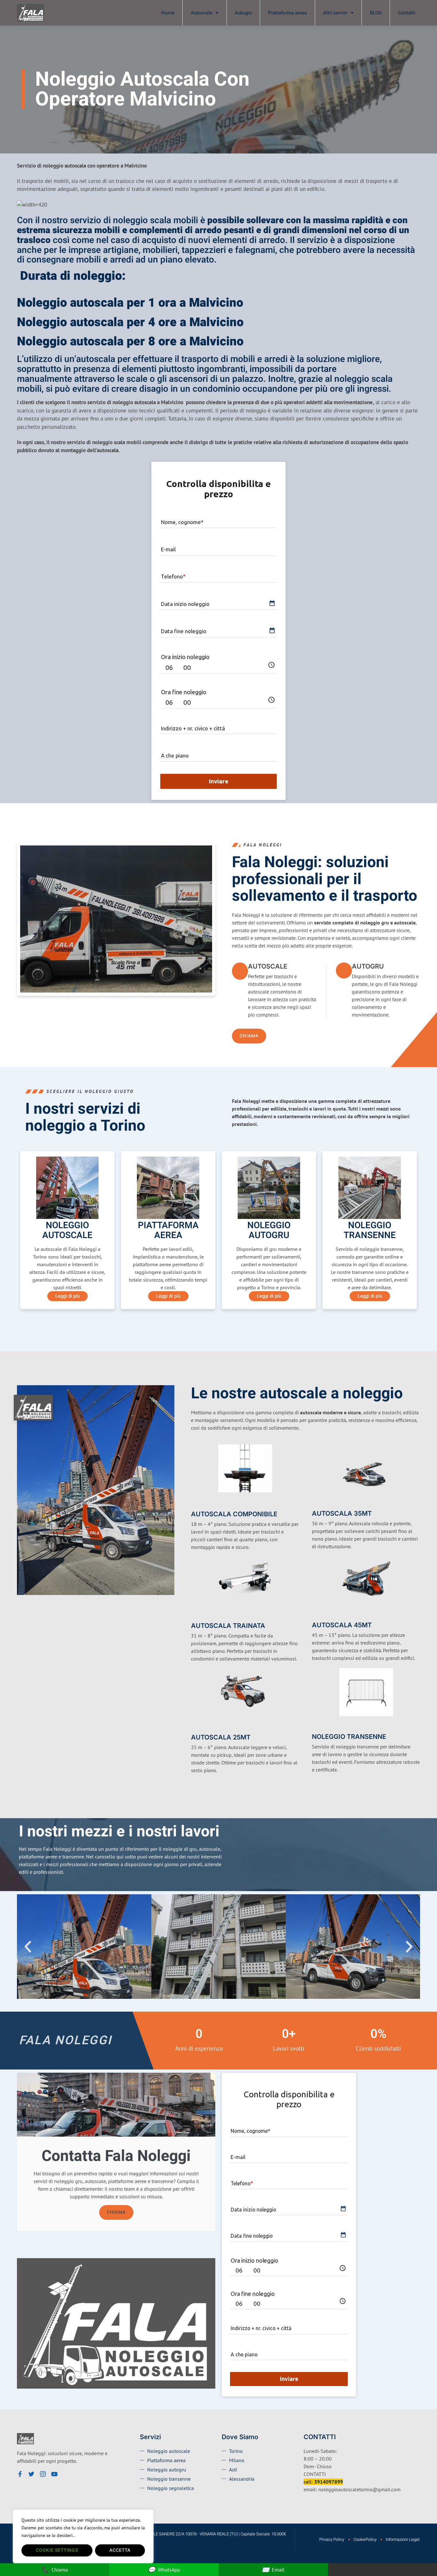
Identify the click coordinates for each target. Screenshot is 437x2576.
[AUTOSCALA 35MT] (316, 1503)
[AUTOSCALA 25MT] (195, 1727)
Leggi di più (68, 1296)
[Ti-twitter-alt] (31, 2474)
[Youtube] (54, 2474)
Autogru (243, 13)
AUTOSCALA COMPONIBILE (234, 1514)
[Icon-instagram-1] (43, 2474)
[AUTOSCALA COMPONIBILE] (195, 1503)
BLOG (376, 13)
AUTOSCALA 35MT (342, 1513)
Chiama (116, 2212)
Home (168, 13)
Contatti (407, 13)
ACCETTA (120, 2550)
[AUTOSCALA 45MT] (316, 1615)
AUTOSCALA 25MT (221, 1737)
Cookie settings (57, 2550)
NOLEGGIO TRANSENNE (349, 1737)
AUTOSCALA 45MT (342, 1625)
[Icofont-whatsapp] (66, 2474)
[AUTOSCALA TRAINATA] (195, 1615)
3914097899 (329, 2482)
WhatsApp (164, 2569)
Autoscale (202, 13)
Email (273, 2569)
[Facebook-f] (20, 2474)
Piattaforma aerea (287, 13)
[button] (28, 1947)
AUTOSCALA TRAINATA (228, 1626)
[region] (83, 2536)
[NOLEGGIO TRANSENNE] (316, 1727)
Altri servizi (335, 13)
